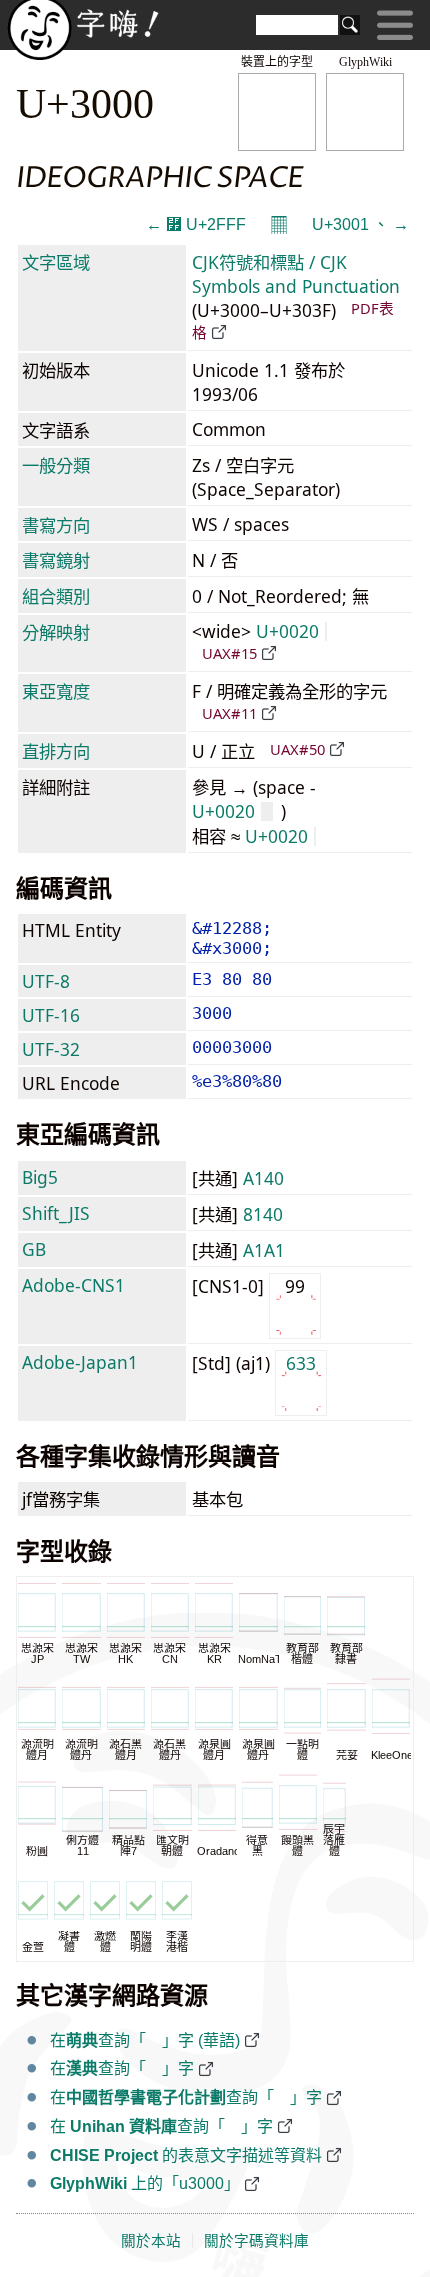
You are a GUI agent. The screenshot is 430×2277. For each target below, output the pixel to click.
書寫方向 (56, 525)
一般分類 (56, 465)
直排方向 (56, 751)
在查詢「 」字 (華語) (145, 2040)
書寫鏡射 (56, 560)
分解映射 (56, 632)
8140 (263, 1214)
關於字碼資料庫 (256, 2241)
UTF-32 (51, 1049)
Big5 (40, 1177)
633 (301, 1363)
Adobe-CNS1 (73, 1285)
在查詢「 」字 (122, 2068)
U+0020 (287, 631)
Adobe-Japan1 (80, 1362)
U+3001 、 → (360, 224)
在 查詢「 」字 (161, 2126)
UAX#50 (297, 749)
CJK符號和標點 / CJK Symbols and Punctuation (296, 274)
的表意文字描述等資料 (186, 2155)
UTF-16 (51, 1015)
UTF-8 (46, 981)
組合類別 (56, 596)
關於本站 (151, 2241)
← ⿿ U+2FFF (196, 224)
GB (34, 1249)
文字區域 (56, 262)
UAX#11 (229, 713)
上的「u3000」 (145, 2183)
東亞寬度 (56, 691)
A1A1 (264, 1250)
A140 (263, 1178)
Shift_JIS (56, 1213)
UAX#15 (229, 653)
